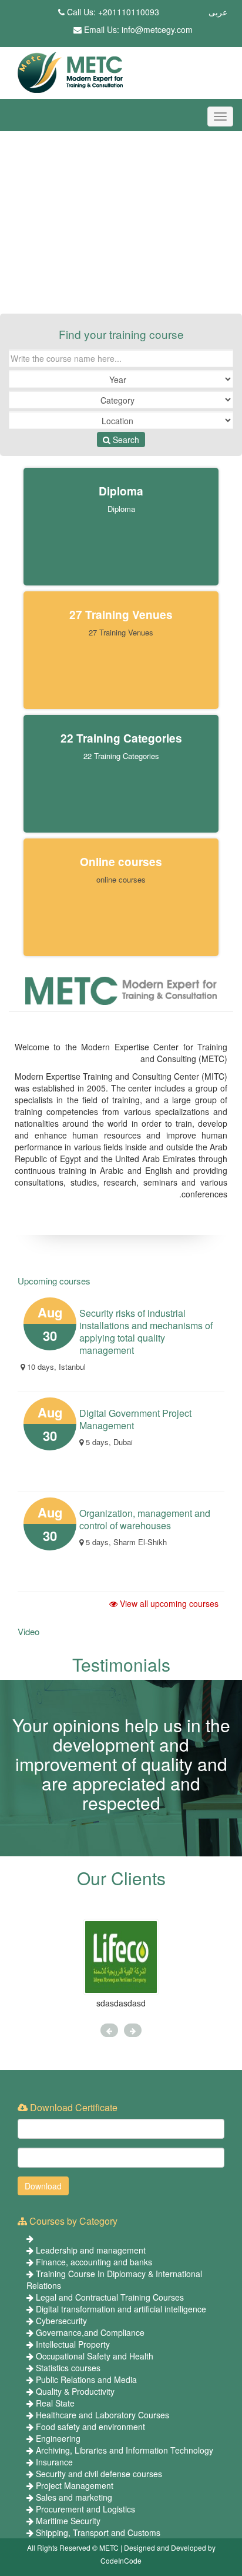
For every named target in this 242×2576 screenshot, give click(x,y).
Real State (55, 2403)
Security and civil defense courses (99, 2474)
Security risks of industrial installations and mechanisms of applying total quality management (146, 1332)
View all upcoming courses (168, 1603)
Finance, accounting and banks (94, 2262)
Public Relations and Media (86, 2379)
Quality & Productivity (75, 2391)
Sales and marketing (74, 2497)
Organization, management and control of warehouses (145, 1519)
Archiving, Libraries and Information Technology (125, 2450)
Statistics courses (68, 2368)
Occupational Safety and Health (95, 2356)
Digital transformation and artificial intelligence (121, 2309)
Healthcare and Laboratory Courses (102, 2415)
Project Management (75, 2485)
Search (125, 440)
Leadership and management (91, 2250)
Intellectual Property (73, 2344)
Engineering (58, 2438)
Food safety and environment (90, 2427)
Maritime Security (68, 2521)
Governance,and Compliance (90, 2332)
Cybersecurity (61, 2321)
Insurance (54, 2462)
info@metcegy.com (157, 29)
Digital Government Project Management (135, 1419)
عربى (218, 12)
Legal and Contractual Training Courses (110, 2297)
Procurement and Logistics (85, 2509)
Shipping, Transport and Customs (98, 2532)
